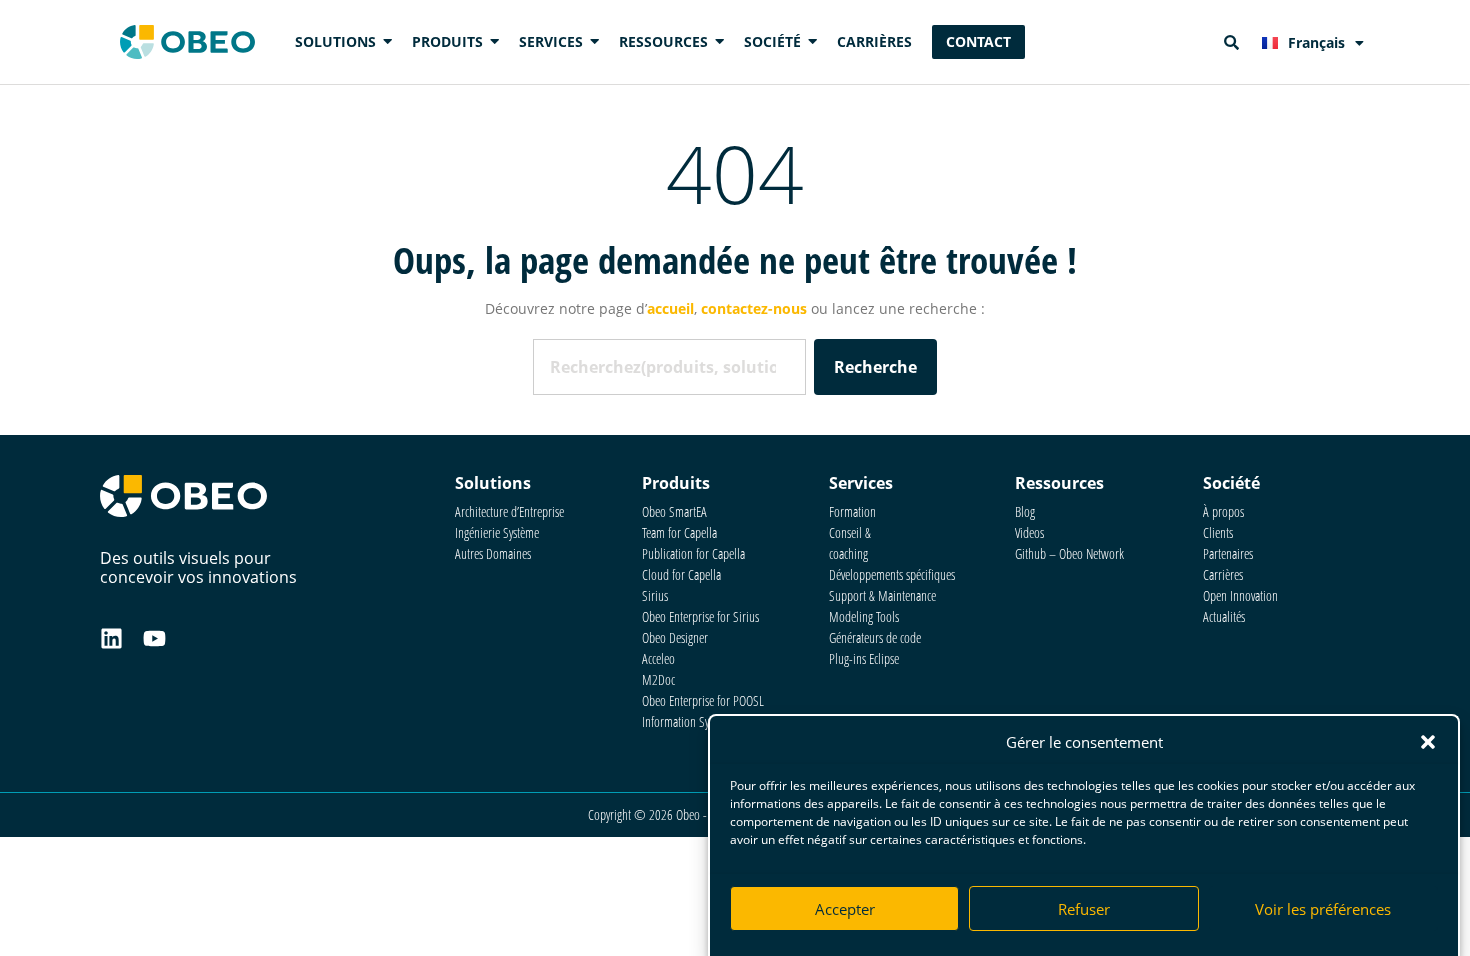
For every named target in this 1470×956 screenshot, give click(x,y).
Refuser (1084, 909)
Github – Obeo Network (1069, 553)
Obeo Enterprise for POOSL (703, 700)
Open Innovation (1240, 595)
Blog (1025, 511)
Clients (1218, 532)
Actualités (1224, 616)
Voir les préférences (1323, 909)
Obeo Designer (675, 637)
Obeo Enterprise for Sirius (700, 616)
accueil (670, 308)
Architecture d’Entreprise (509, 511)
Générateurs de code (875, 637)
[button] (1428, 742)
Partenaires (1228, 553)
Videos (1029, 532)
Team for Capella (679, 532)
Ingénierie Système (497, 532)
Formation (852, 511)
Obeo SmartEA (674, 511)
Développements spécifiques (892, 574)
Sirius (655, 595)
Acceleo (658, 658)
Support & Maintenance (882, 595)
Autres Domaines (493, 553)
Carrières (1223, 574)
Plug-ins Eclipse (864, 658)
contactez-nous (754, 308)
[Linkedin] (111, 638)
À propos (1223, 511)
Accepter (845, 909)
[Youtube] (154, 638)
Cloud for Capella (681, 574)
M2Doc (658, 679)
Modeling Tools (864, 616)
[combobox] (669, 367)
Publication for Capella (693, 553)
